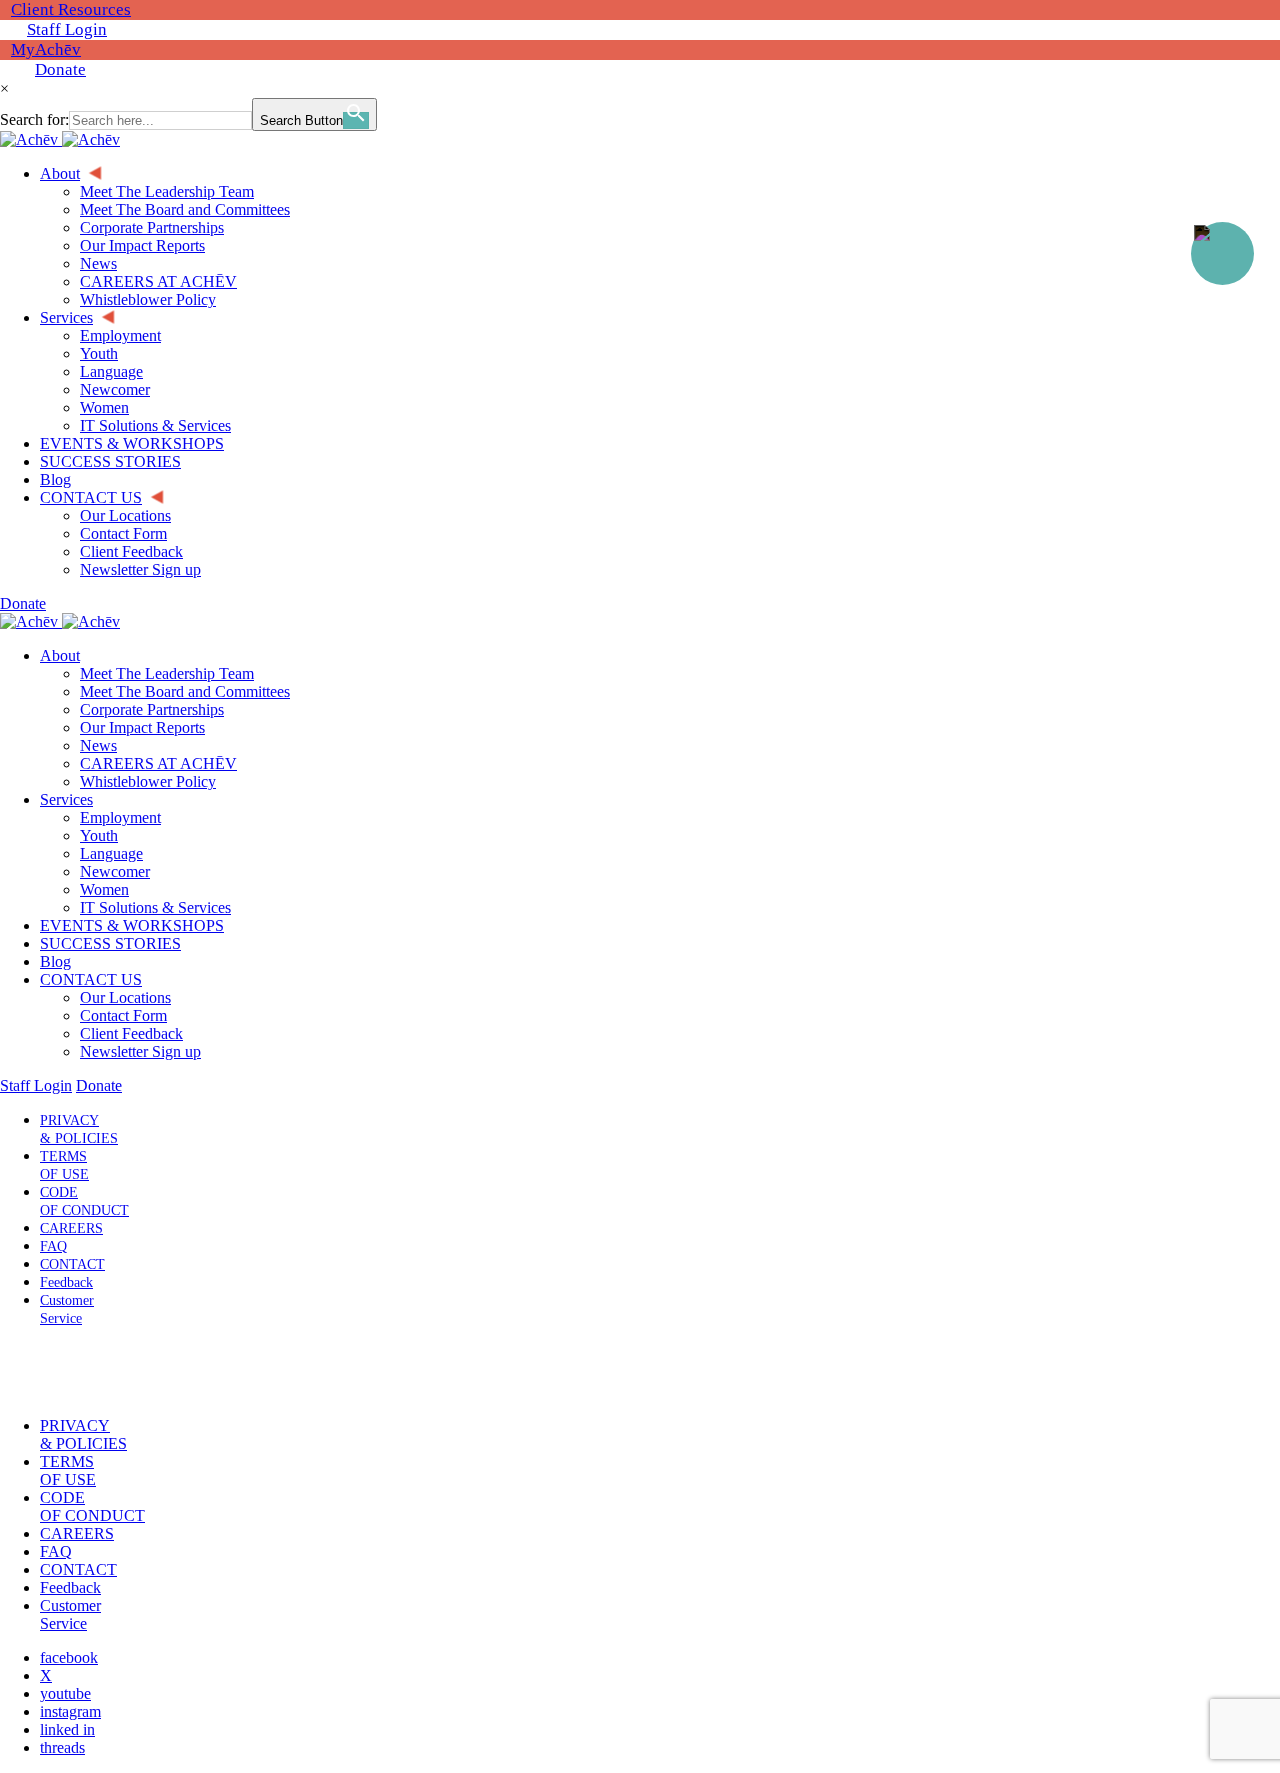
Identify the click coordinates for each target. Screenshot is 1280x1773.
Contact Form (123, 1015)
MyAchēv (46, 49)
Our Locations (125, 997)
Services (66, 799)
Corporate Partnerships (152, 709)
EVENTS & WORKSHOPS (132, 925)
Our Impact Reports (142, 727)
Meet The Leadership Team (167, 673)
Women (104, 889)
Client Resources (71, 9)
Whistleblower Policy (148, 781)
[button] (63, 1372)
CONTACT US (91, 979)
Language (111, 853)
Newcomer (115, 871)
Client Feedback (131, 1033)
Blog (55, 961)
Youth (99, 835)
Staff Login (67, 29)
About (60, 655)
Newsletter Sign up (140, 1051)
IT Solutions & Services (155, 907)
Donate (60, 69)
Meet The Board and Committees (185, 691)
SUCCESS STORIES (110, 943)
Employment (120, 817)
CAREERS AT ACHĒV (158, 763)
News (98, 745)
